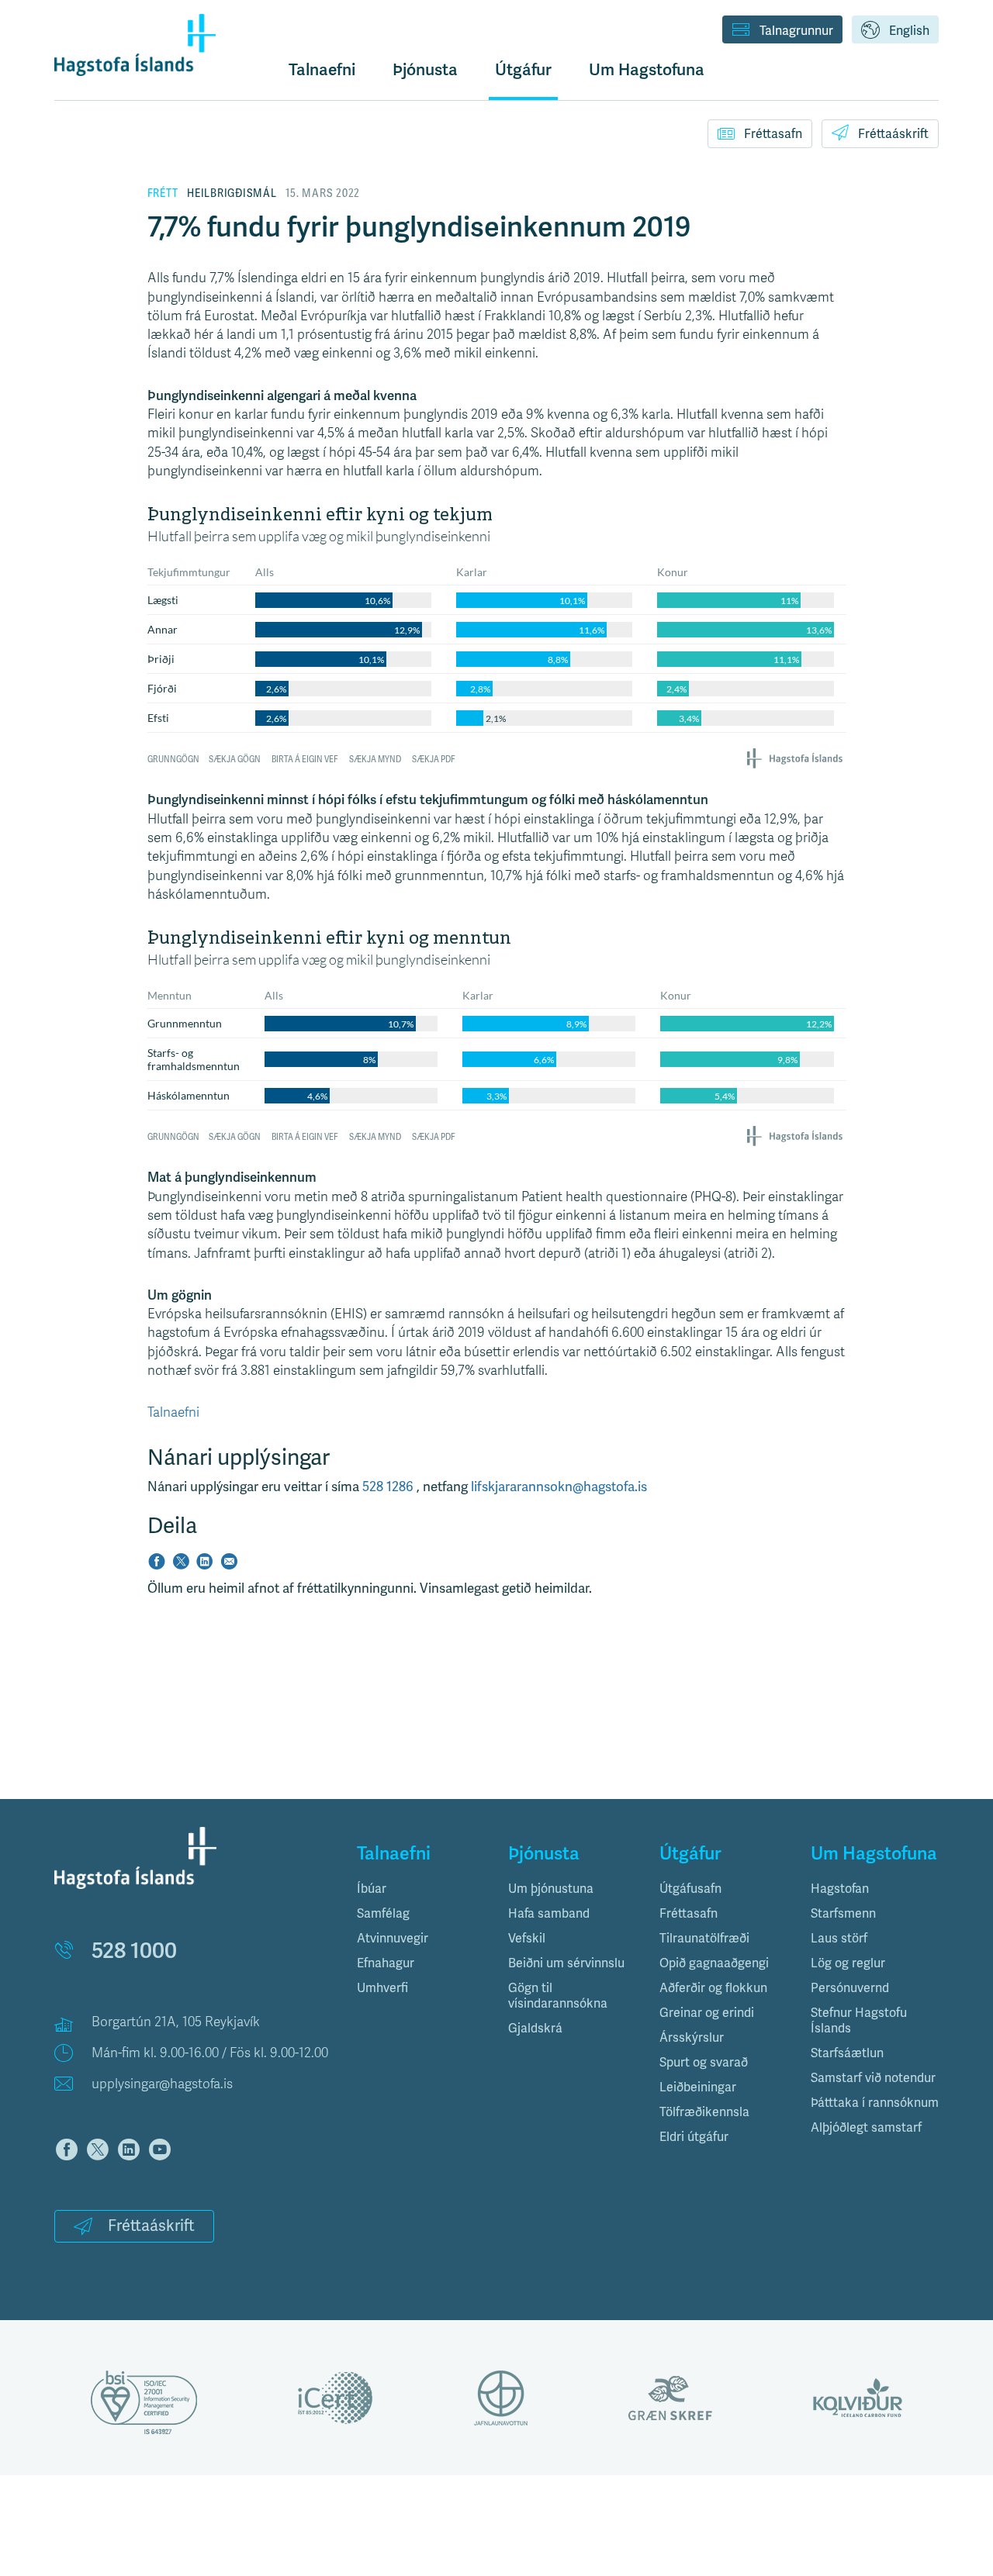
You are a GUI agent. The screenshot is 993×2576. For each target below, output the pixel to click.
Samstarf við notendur (873, 2078)
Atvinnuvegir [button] (393, 1939)
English (909, 31)
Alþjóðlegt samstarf (866, 2128)
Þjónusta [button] (425, 70)
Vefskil (527, 1939)
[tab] (421, 1889)
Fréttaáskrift (893, 134)
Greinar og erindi (707, 2013)
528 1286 (389, 1487)
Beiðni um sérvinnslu (566, 1963)
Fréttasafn (773, 134)
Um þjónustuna (551, 1889)
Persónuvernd (850, 1988)
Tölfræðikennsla (704, 2112)
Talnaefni (322, 70)
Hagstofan (840, 1889)
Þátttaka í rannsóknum (875, 2103)
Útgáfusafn (690, 1889)
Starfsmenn (843, 1914)
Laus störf (839, 1939)
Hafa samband (549, 1914)
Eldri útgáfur (694, 2137)
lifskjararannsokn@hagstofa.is (559, 1487)
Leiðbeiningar (698, 2087)
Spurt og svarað (704, 2063)
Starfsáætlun (847, 2053)
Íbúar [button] (372, 1889)
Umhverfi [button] (382, 1988)
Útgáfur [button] (523, 70)
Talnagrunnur (796, 31)
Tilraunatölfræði (704, 1939)
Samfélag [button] (383, 1914)
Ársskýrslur (692, 2038)
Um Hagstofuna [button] (647, 70)
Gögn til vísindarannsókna (558, 1996)
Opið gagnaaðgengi (714, 1963)
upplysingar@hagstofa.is (162, 2084)
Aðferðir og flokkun (713, 1988)
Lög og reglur (848, 1963)
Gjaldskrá (535, 2029)
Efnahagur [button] (386, 1963)
